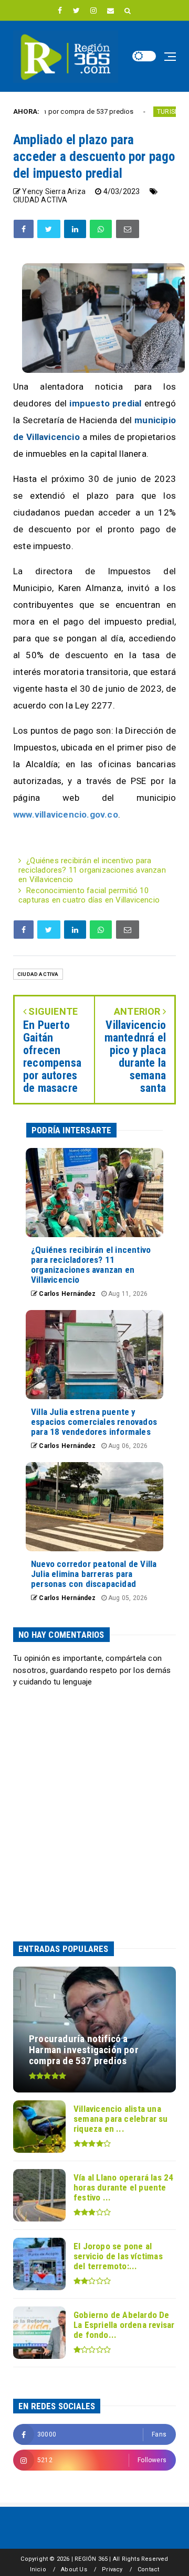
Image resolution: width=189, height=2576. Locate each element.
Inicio (38, 2569)
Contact (148, 2569)
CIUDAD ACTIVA (40, 200)
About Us (74, 2569)
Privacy (112, 2569)
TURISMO (137, 112)
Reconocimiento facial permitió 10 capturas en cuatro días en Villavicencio (89, 895)
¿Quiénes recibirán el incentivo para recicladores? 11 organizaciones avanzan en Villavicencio (92, 870)
